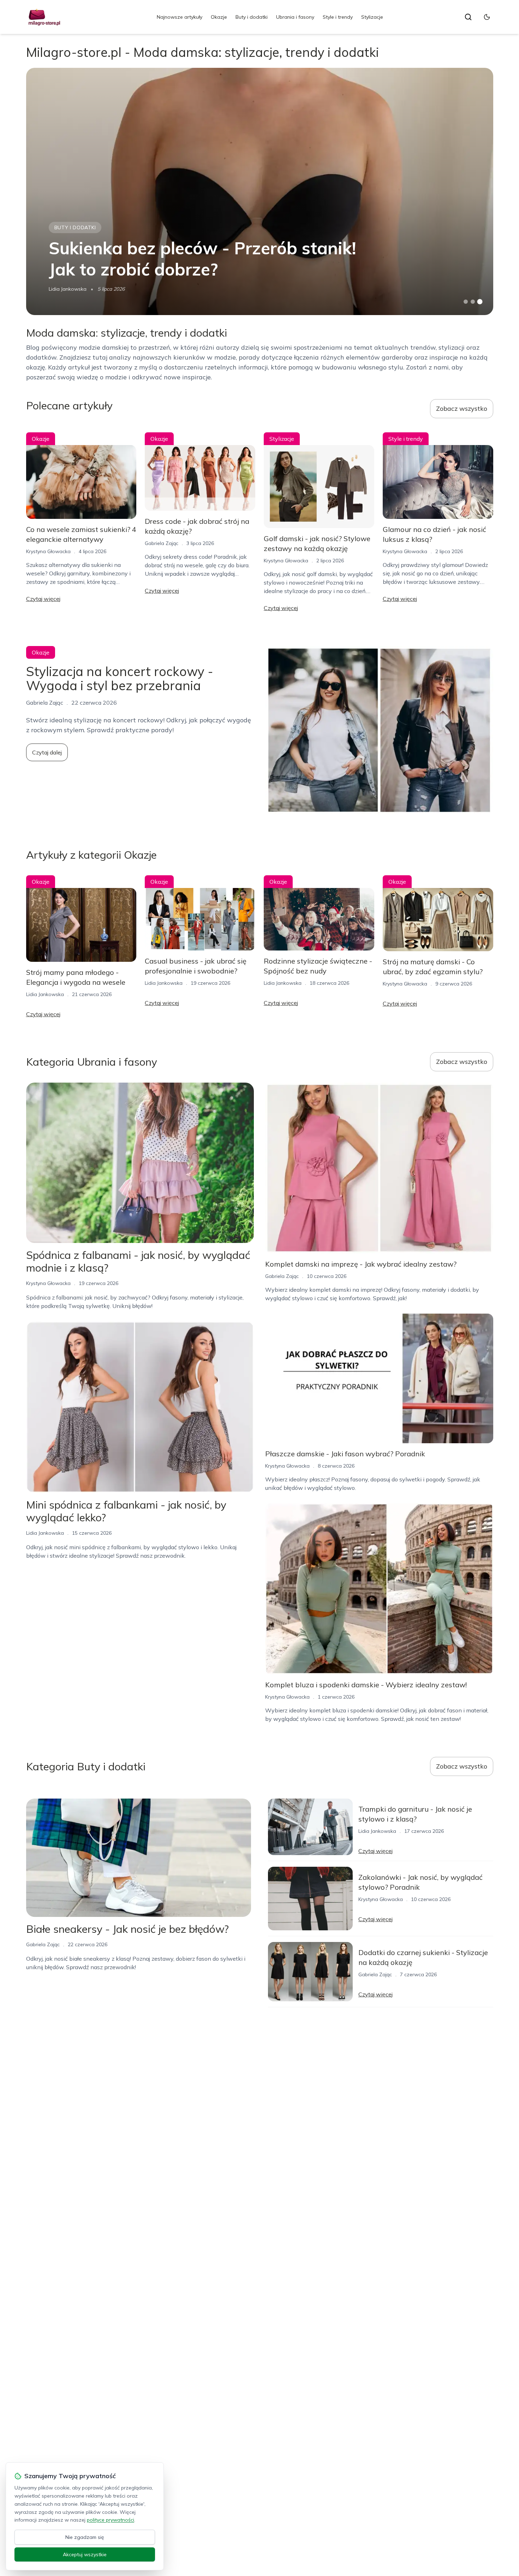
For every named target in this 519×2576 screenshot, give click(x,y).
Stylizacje (372, 17)
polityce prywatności (111, 2520)
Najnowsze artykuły (180, 17)
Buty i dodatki (252, 17)
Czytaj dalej (47, 752)
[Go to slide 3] (480, 302)
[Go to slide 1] (466, 302)
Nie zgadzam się (85, 2537)
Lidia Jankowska (68, 289)
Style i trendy (338, 17)
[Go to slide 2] (473, 302)
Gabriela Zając (162, 543)
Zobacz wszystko (462, 408)
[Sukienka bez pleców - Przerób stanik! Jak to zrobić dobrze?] (260, 191)
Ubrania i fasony (295, 17)
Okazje (219, 17)
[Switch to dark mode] (487, 17)
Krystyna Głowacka (48, 551)
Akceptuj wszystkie (85, 2554)
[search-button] (468, 17)
